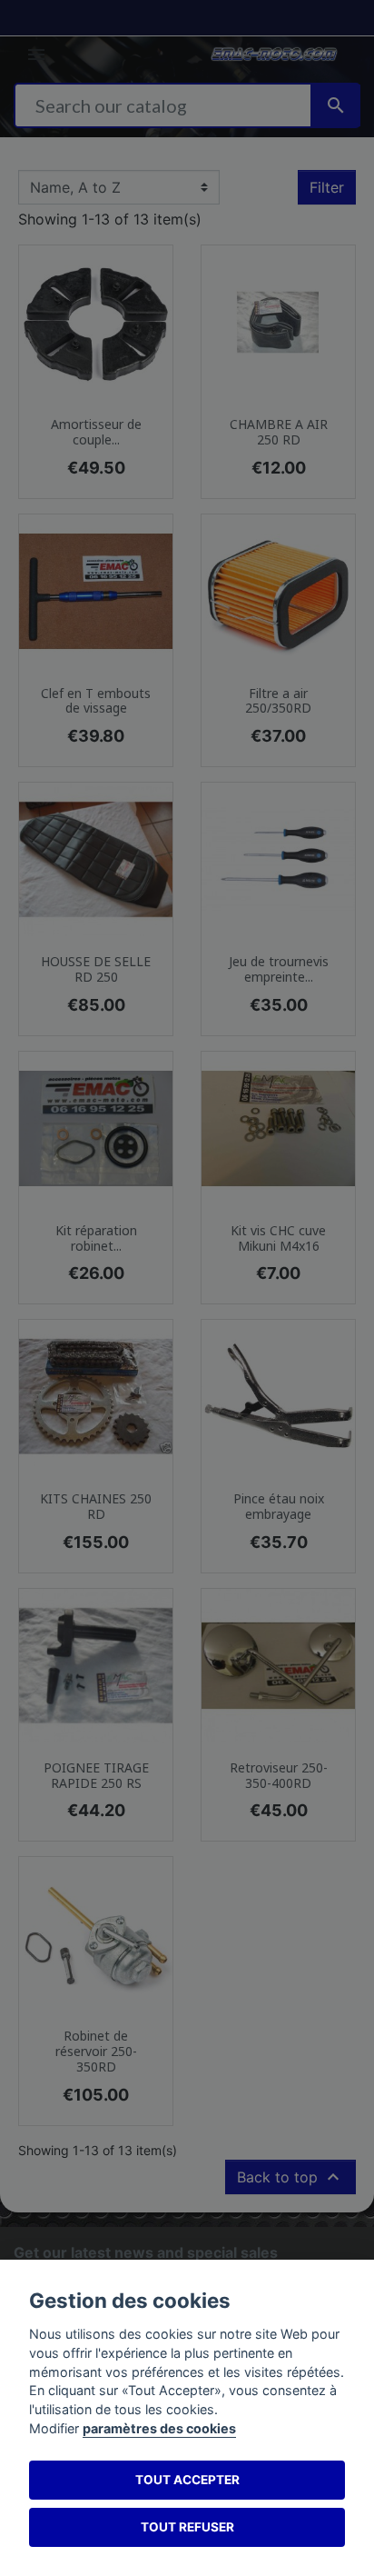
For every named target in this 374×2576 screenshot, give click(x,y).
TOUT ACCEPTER (187, 2480)
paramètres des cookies (159, 2428)
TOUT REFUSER (187, 2527)
